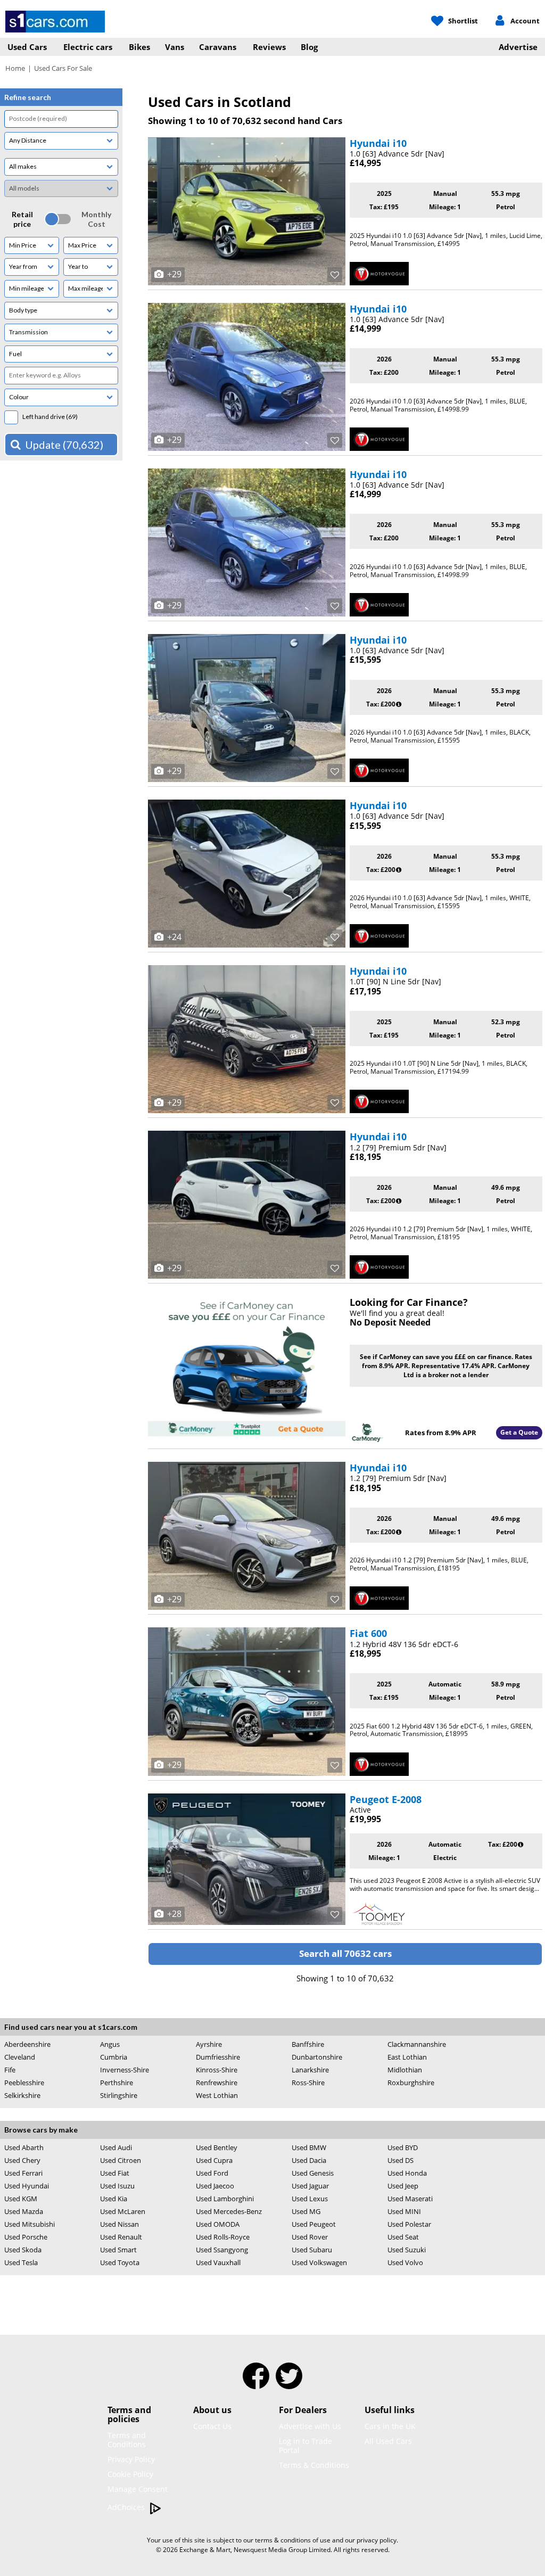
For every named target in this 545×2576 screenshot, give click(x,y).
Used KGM (21, 2199)
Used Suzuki (407, 2250)
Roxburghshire (411, 2083)
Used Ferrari (23, 2173)
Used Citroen (121, 2160)
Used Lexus (310, 2199)
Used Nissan (119, 2224)
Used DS (401, 2160)
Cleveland (20, 2057)
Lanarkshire (310, 2070)
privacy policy (377, 2540)
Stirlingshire (119, 2095)
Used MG (306, 2211)
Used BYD (403, 2147)
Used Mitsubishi (30, 2224)
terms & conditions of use (293, 2540)
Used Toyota (120, 2262)
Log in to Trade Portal (305, 2446)
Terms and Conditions (127, 2440)
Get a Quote (519, 1432)
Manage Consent (138, 2489)
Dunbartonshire (317, 2057)
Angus (110, 2044)
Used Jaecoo (215, 2186)
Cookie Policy (130, 2474)
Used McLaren (123, 2211)
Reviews (269, 47)
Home (15, 68)
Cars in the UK (390, 2426)
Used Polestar (409, 2224)
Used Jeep (403, 2186)
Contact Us (212, 2426)
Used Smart (118, 2250)
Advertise (518, 47)
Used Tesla (21, 2262)
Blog (309, 47)
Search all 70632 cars (345, 1953)
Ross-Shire (308, 2083)
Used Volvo (405, 2263)
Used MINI (404, 2211)
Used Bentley (217, 2147)
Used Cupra (214, 2160)
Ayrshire (209, 2044)
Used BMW (309, 2147)
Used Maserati (410, 2199)
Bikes (139, 47)
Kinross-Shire (217, 2070)
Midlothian (405, 2070)
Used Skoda (23, 2250)
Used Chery (22, 2160)
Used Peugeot (314, 2224)
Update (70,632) (64, 445)
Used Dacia (309, 2160)
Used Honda (407, 2173)
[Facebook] (256, 2383)
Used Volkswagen (319, 2262)
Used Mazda (24, 2211)
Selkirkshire (22, 2095)
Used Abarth (24, 2147)
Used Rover (310, 2237)
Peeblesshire (24, 2083)
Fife (10, 2070)
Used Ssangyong (222, 2250)
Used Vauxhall (218, 2262)
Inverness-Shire (125, 2070)
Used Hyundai (27, 2186)
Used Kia (114, 2199)
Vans (175, 47)
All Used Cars (388, 2441)
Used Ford (212, 2173)
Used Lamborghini (225, 2199)
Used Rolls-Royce (223, 2237)
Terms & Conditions (314, 2465)
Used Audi (116, 2147)
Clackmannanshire (417, 2044)
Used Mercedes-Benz (229, 2211)
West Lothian (217, 2095)
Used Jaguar (310, 2186)
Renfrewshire (217, 2083)
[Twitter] (289, 2383)
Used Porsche (26, 2237)
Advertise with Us (310, 2426)
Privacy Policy (131, 2459)
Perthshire (117, 2083)
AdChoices (127, 2507)
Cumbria (114, 2057)
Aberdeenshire (27, 2044)
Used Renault (121, 2237)
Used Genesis (313, 2173)
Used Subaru (312, 2250)
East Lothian (407, 2057)
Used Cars (27, 47)
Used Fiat (115, 2173)
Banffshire (308, 2044)
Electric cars (88, 47)
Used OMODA (218, 2224)
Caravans (218, 47)
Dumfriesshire (218, 2057)
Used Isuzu (117, 2186)
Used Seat (403, 2237)
